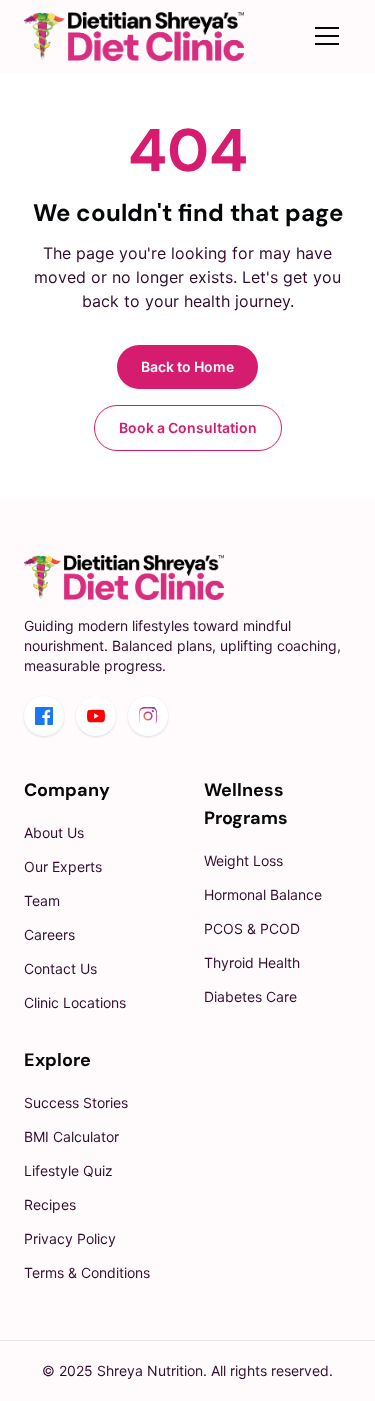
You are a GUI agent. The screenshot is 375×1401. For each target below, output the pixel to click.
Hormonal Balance (263, 894)
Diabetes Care (250, 996)
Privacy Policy (70, 1238)
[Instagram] (148, 716)
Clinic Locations (75, 1002)
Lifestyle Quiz (68, 1170)
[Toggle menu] (327, 36)
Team (42, 900)
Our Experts (63, 866)
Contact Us (60, 968)
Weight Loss (243, 860)
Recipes (50, 1204)
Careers (49, 934)
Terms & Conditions (87, 1272)
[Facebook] (44, 716)
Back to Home (187, 366)
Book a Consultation (188, 427)
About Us (54, 832)
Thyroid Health (252, 962)
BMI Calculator (71, 1136)
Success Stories (76, 1102)
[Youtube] (96, 716)
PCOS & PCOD (252, 928)
